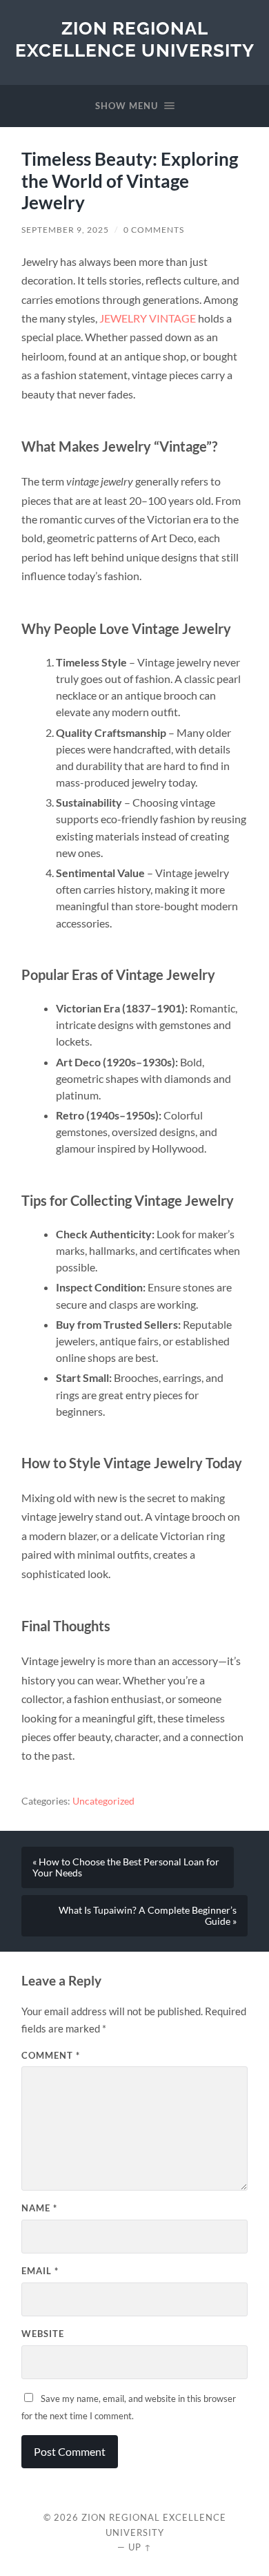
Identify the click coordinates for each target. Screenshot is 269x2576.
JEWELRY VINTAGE (148, 318)
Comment (51, 2055)
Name (39, 2208)
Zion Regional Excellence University (135, 39)
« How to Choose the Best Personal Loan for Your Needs (126, 1867)
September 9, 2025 (65, 230)
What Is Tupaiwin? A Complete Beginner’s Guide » (148, 1916)
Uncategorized (103, 1801)
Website (43, 2334)
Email (40, 2271)
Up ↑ (140, 2547)
